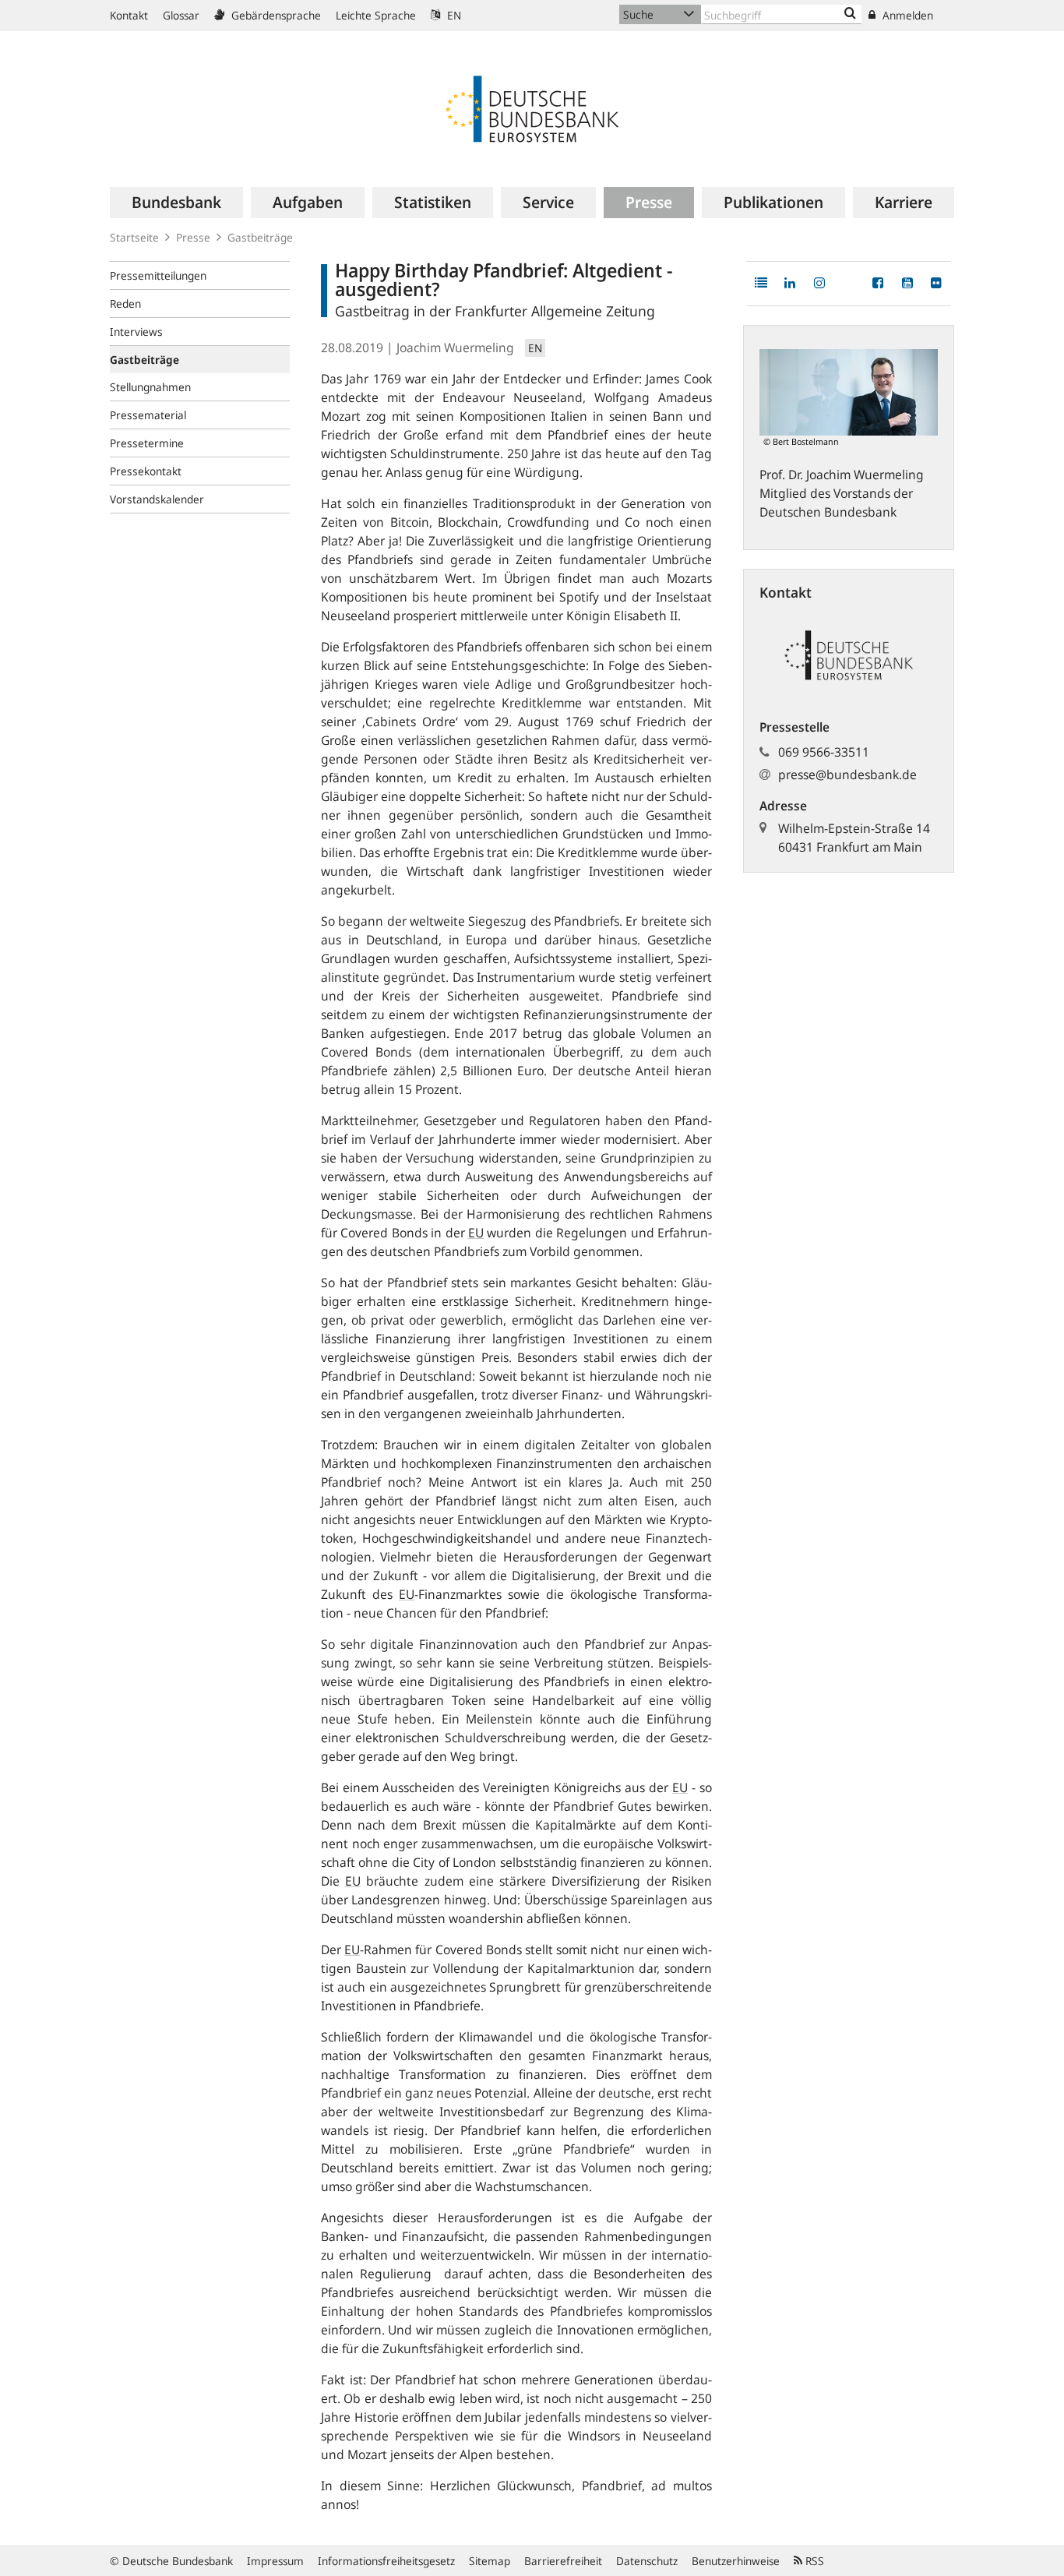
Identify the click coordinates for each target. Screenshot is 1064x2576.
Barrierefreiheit (563, 2561)
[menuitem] (176, 203)
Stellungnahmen (150, 387)
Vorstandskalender (157, 499)
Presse (193, 237)
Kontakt (129, 15)
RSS (813, 2561)
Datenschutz (647, 2561)
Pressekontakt (146, 471)
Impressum (275, 2561)
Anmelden (906, 15)
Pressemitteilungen (158, 275)
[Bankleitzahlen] (850, 14)
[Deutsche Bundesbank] (532, 108)
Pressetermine (147, 443)
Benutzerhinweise (736, 2561)
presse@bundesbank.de (847, 775)
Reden (125, 303)
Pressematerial (148, 415)
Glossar (181, 15)
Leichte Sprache (376, 15)
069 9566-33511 (824, 752)
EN (453, 15)
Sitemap (490, 2561)
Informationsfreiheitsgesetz (386, 2561)
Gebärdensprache (275, 15)
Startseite (134, 237)
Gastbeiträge (260, 237)
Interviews (136, 332)
